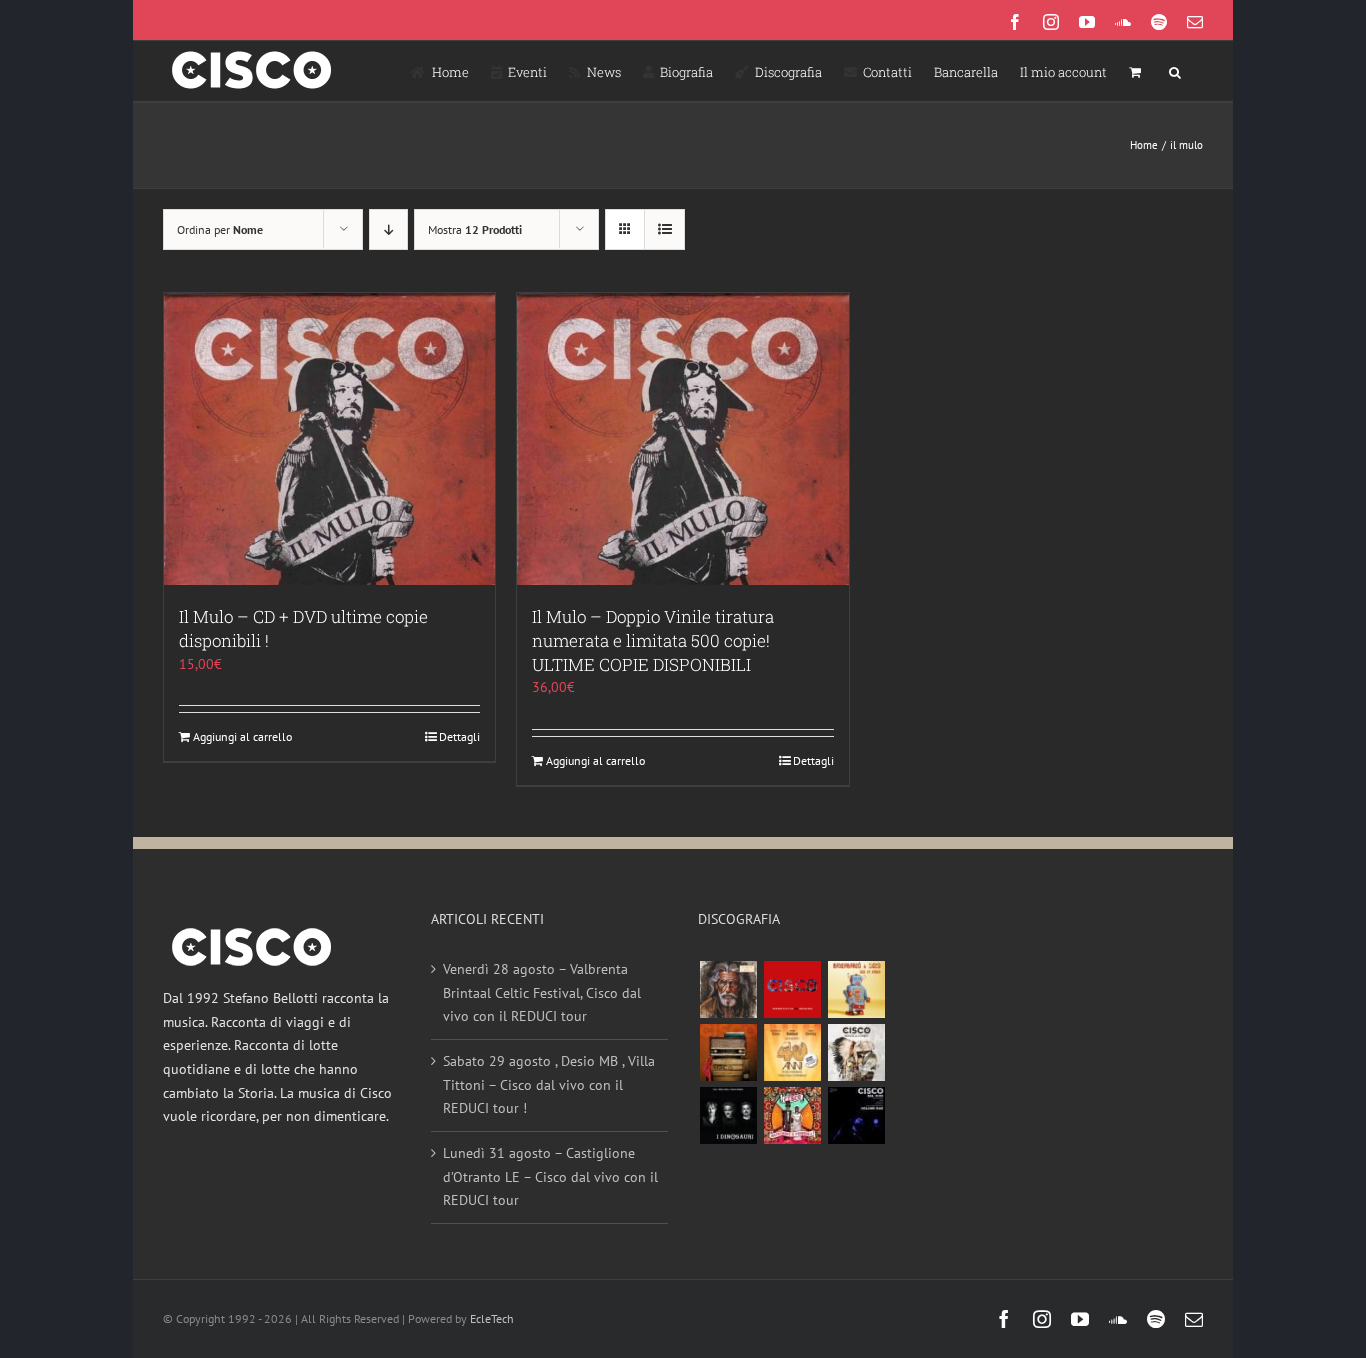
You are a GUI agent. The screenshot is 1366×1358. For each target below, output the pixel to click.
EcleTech (492, 1318)
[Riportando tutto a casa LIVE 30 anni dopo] (792, 989)
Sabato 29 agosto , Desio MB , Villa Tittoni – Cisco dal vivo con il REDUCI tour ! (549, 1084)
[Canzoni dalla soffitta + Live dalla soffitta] (728, 1052)
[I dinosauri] (728, 1115)
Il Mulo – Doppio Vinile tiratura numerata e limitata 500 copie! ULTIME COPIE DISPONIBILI (653, 640)
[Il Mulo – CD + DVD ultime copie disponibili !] (329, 439)
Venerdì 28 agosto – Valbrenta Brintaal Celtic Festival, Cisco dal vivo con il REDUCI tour (542, 992)
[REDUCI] (728, 989)
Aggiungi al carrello (242, 736)
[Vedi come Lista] (664, 229)
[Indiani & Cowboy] (856, 1052)
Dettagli (459, 736)
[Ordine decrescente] (388, 229)
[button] (1175, 71)
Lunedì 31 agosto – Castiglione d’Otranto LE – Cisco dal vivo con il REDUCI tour (550, 1176)
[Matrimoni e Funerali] (792, 1115)
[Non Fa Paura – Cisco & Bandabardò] (856, 989)
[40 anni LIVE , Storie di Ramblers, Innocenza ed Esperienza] (792, 1052)
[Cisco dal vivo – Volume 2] (856, 1115)
